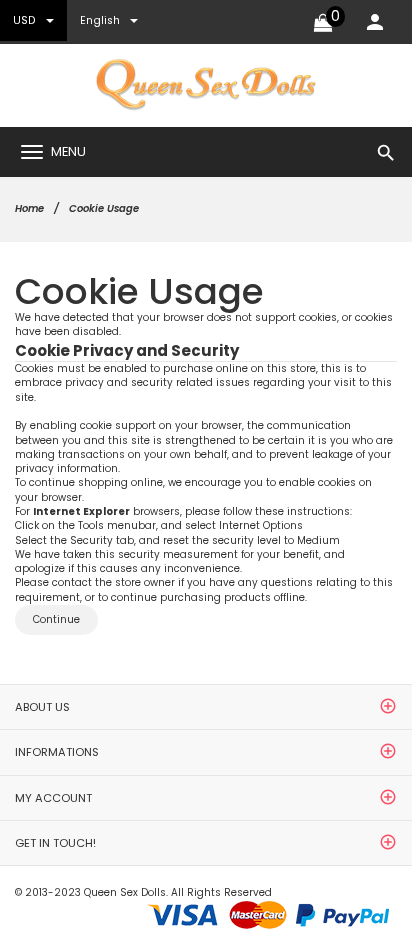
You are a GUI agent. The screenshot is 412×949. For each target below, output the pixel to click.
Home (29, 208)
